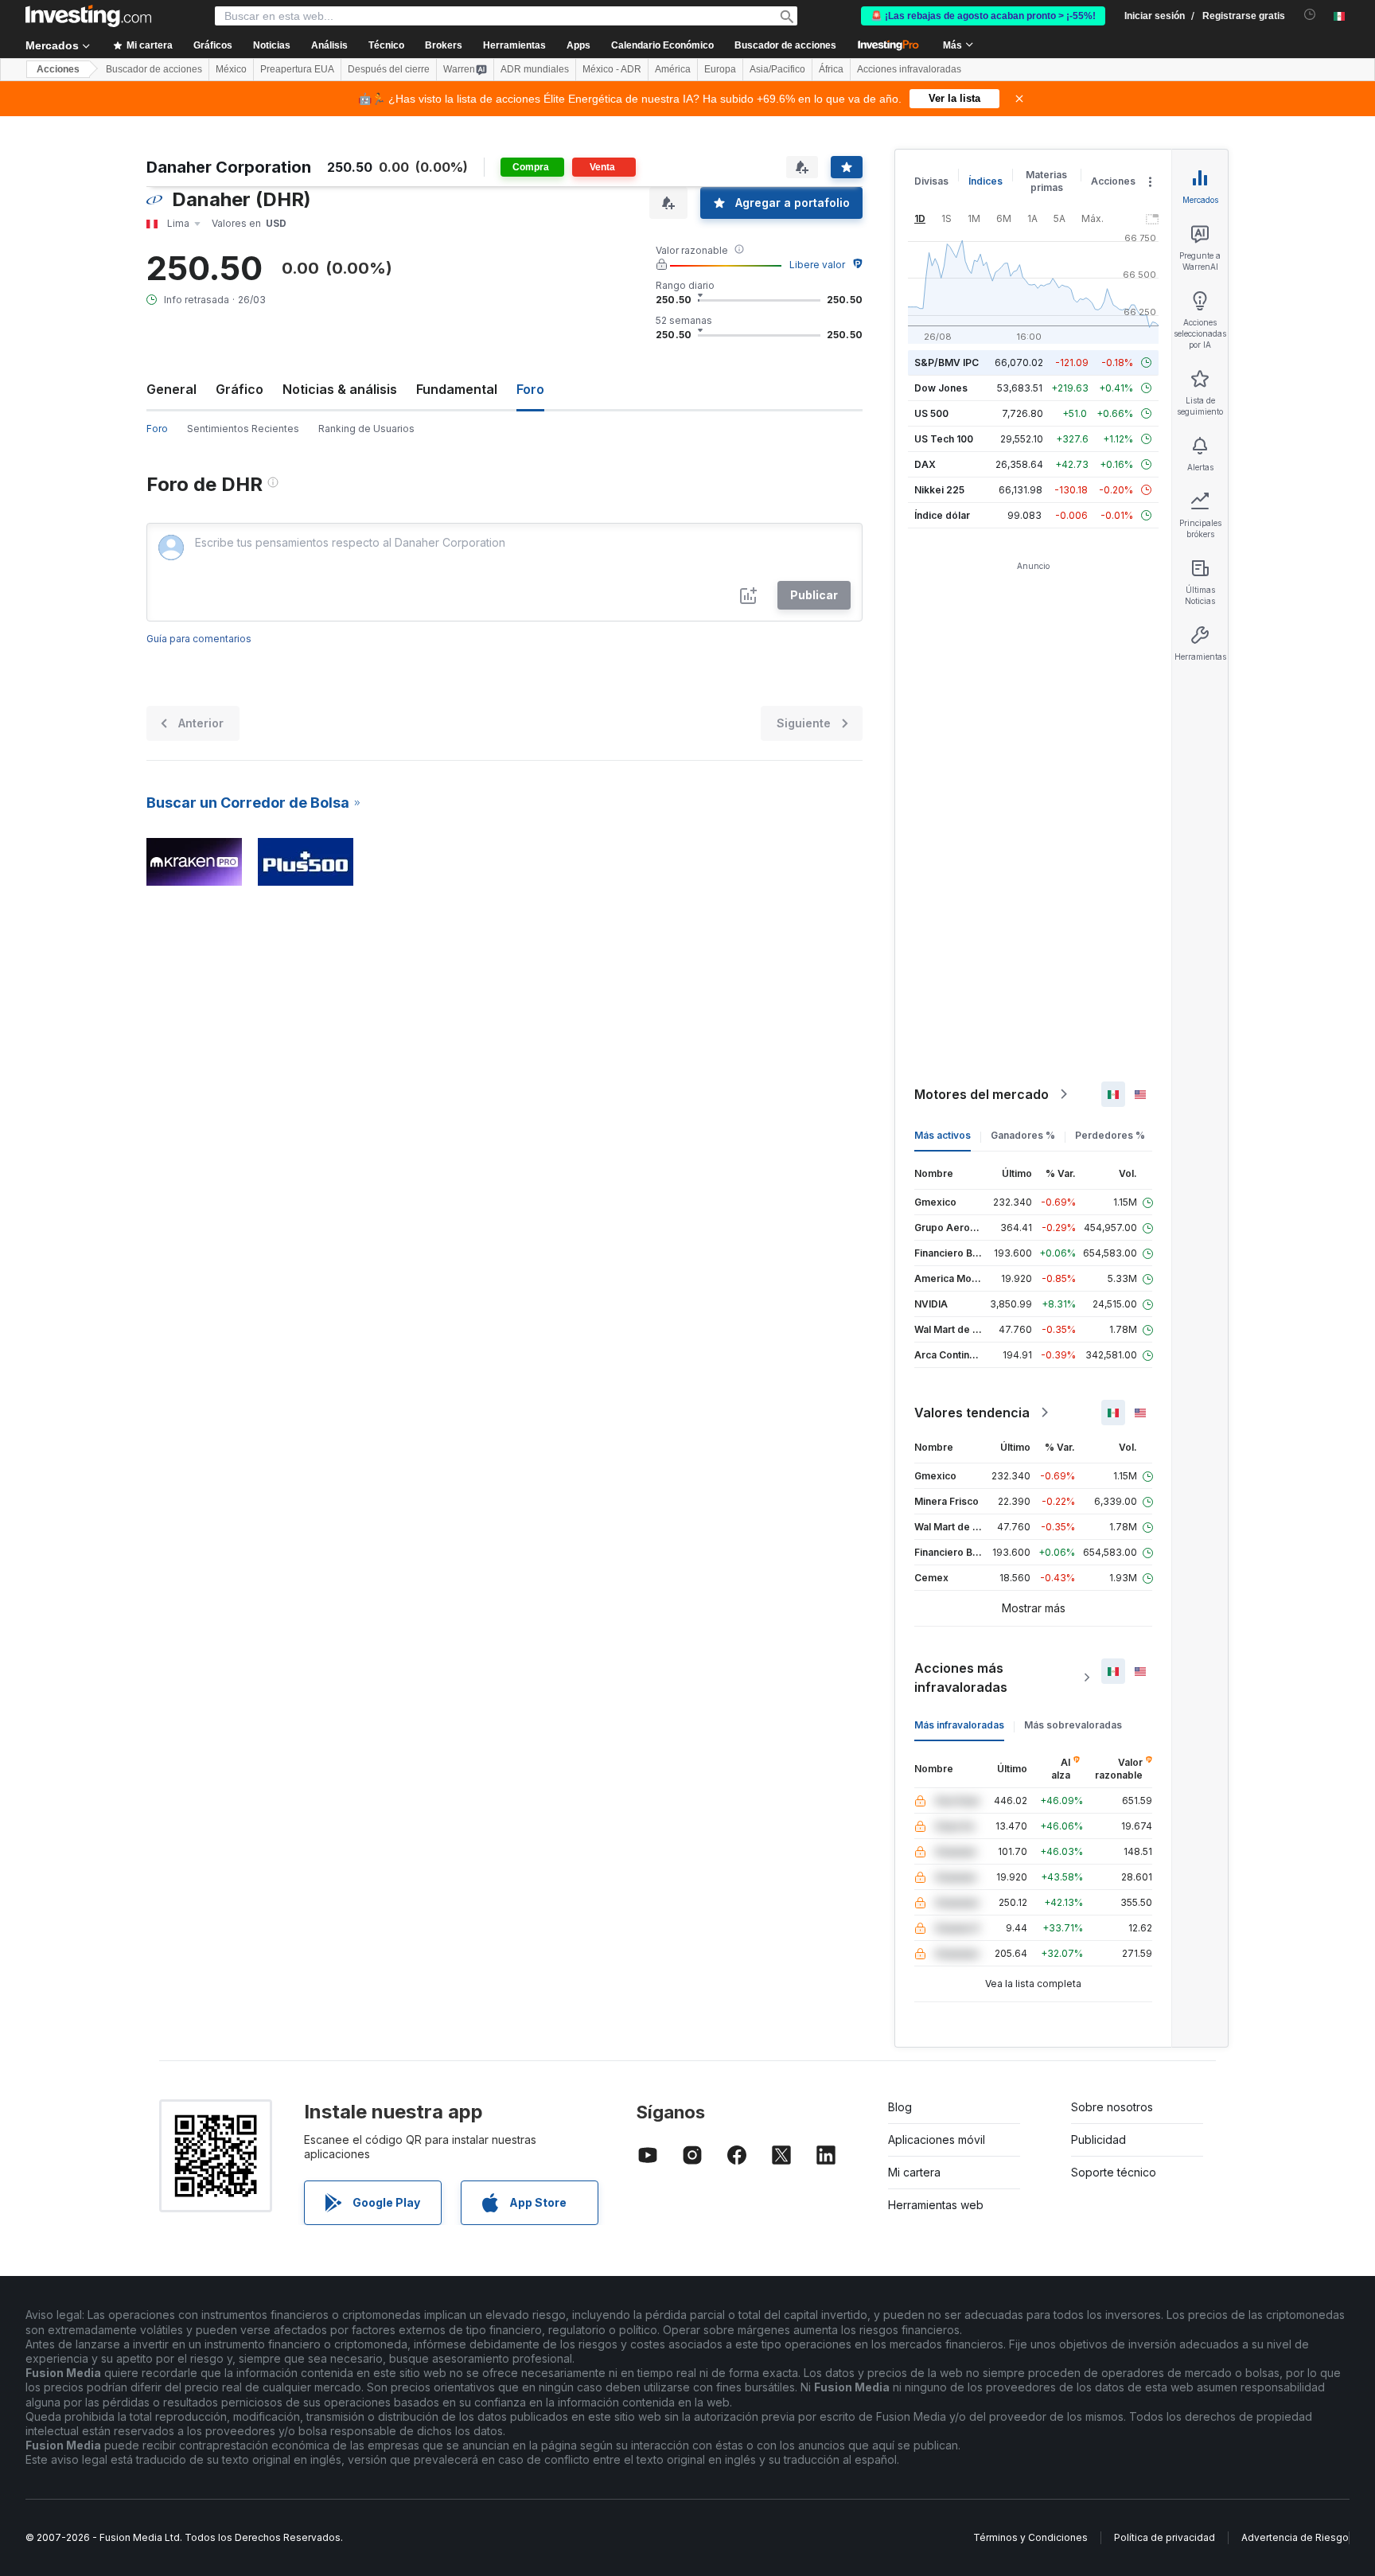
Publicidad (1098, 2140)
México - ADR (612, 69)
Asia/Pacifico (777, 69)
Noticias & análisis (340, 389)
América (673, 69)
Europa (720, 69)
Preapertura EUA (297, 69)
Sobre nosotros (1112, 2107)
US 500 (931, 413)
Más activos (943, 1135)
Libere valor (817, 265)
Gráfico (240, 389)
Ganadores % (1023, 1135)
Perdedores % (1110, 1135)
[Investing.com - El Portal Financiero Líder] (88, 16)
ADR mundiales (535, 69)
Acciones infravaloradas (909, 69)
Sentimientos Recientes (243, 429)
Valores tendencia (972, 1413)
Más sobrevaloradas (1073, 1725)
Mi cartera (914, 2172)
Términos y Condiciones (1030, 2537)
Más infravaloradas (959, 1725)
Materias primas (1046, 181)
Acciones (58, 69)
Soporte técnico (1114, 2172)
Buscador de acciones (785, 45)
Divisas (931, 181)
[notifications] (1310, 15)
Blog (900, 2107)
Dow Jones (941, 388)
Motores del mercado (982, 1094)
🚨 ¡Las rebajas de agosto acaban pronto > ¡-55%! (983, 16)
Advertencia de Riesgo (1295, 2537)
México (231, 69)
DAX (925, 464)
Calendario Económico (662, 45)
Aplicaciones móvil (937, 2140)
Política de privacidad (1165, 2537)
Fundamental (457, 389)
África (831, 69)
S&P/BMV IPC (947, 362)
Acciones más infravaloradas (961, 1678)
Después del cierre (389, 69)
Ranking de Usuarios (366, 429)
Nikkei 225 (939, 490)
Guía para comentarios (199, 639)
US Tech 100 (944, 439)
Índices (985, 181)
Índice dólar (942, 515)
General (171, 389)
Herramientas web (936, 2205)
